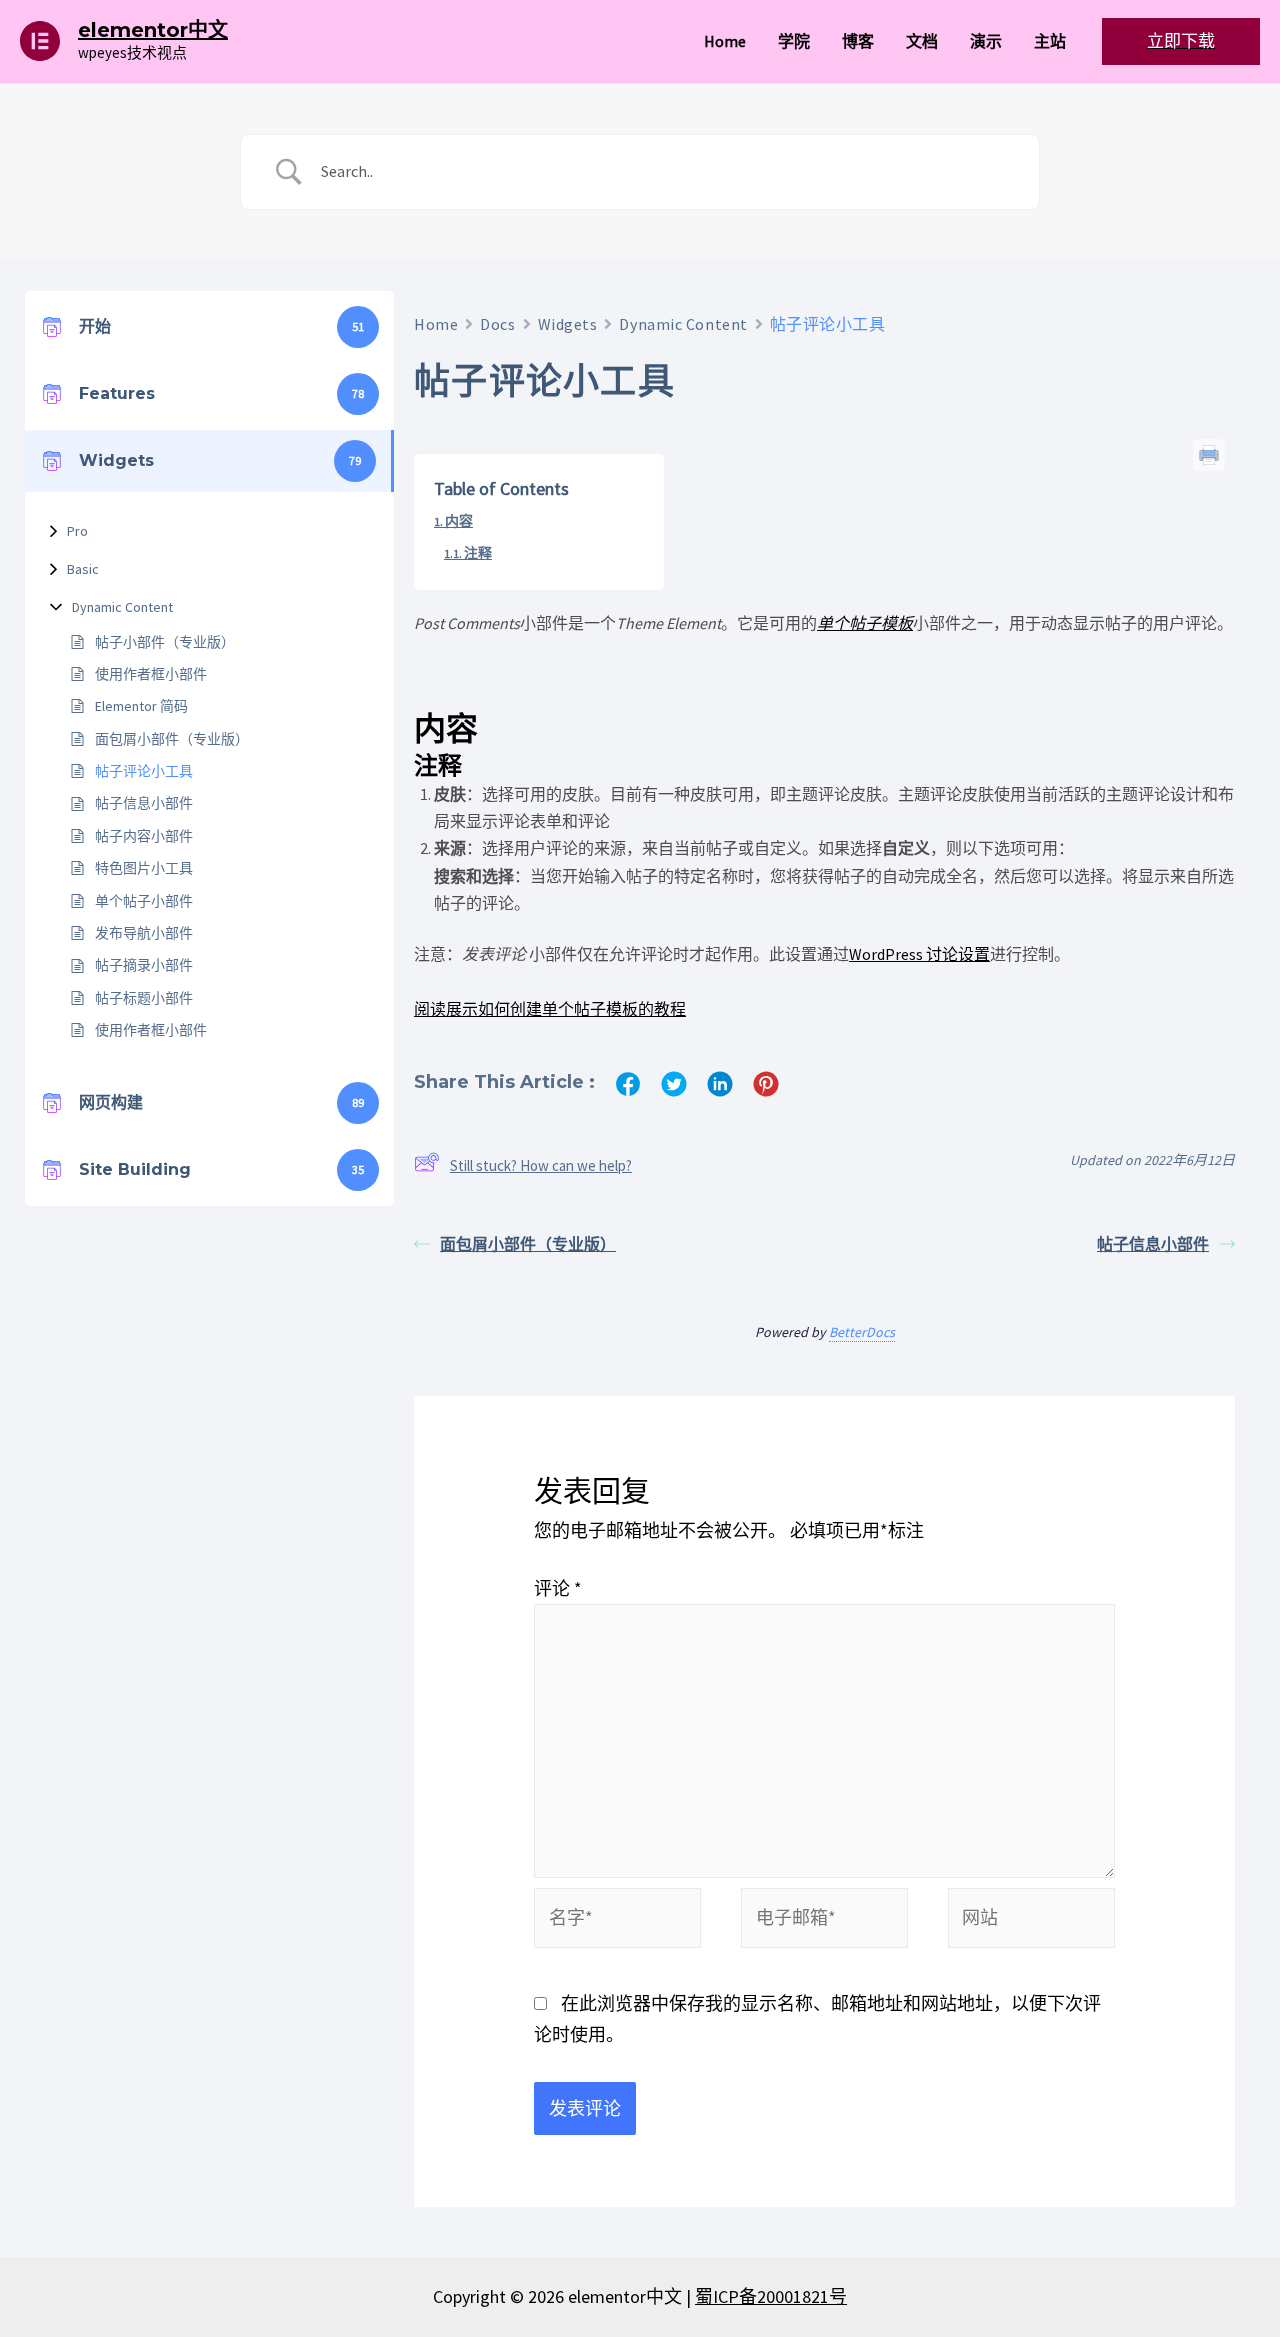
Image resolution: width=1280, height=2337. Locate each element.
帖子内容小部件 (144, 836)
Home (436, 324)
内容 (459, 521)
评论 (558, 1588)
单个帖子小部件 (144, 901)
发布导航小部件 (144, 933)
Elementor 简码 (141, 706)
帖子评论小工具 (144, 771)
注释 (478, 553)
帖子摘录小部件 (144, 965)
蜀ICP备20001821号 (771, 2296)
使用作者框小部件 (151, 674)
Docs (497, 324)
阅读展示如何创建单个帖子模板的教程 (550, 1009)
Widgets (568, 324)
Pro (77, 531)
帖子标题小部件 (144, 998)
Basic (83, 569)
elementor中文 (153, 30)
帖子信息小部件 (144, 803)
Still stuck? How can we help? (541, 1165)
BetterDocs (862, 1332)
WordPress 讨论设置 (919, 954)
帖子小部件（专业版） (165, 642)
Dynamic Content (122, 607)
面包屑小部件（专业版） (172, 739)
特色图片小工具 (144, 868)
